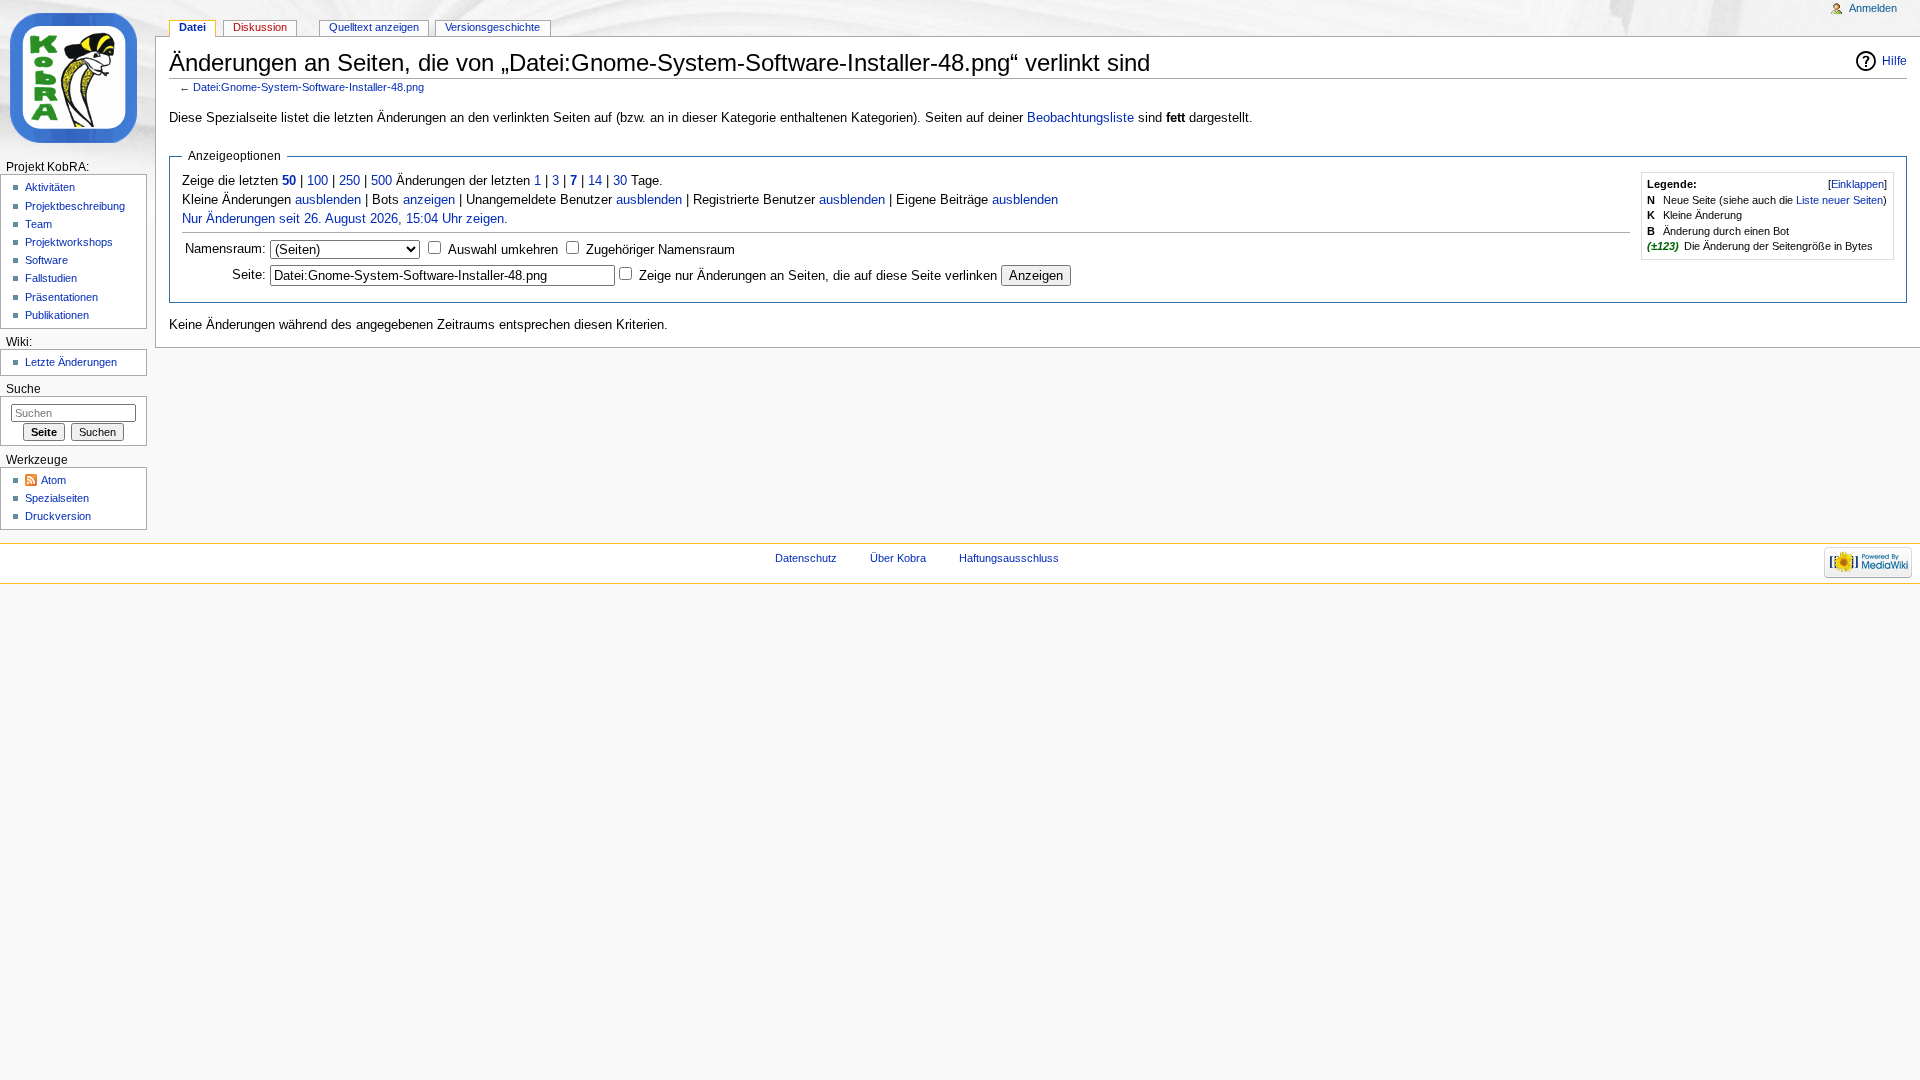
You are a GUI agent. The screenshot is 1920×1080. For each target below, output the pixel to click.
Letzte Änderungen (71, 362)
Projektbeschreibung (75, 206)
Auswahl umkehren (503, 250)
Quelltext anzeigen (374, 27)
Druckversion (58, 516)
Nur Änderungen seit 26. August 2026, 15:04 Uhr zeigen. (345, 219)
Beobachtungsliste (1080, 118)
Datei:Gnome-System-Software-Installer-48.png (308, 87)
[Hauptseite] (77, 77)
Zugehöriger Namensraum (660, 250)
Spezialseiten (57, 498)
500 (381, 181)
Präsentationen (61, 297)
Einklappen (1857, 184)
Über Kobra (898, 558)
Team (38, 224)
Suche (23, 389)
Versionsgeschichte (492, 27)
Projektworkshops (69, 242)
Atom (53, 480)
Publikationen (57, 315)
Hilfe (1894, 61)
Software (46, 260)
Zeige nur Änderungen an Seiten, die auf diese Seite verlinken (818, 276)
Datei (192, 27)
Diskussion (260, 27)
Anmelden (1873, 8)
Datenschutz (806, 558)
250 (349, 181)
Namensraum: (225, 249)
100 (317, 181)
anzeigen (429, 200)
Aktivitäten (50, 187)
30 (620, 181)
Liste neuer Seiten (1839, 200)
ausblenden (328, 200)
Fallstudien (51, 278)
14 (595, 181)
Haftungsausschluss (1009, 558)
